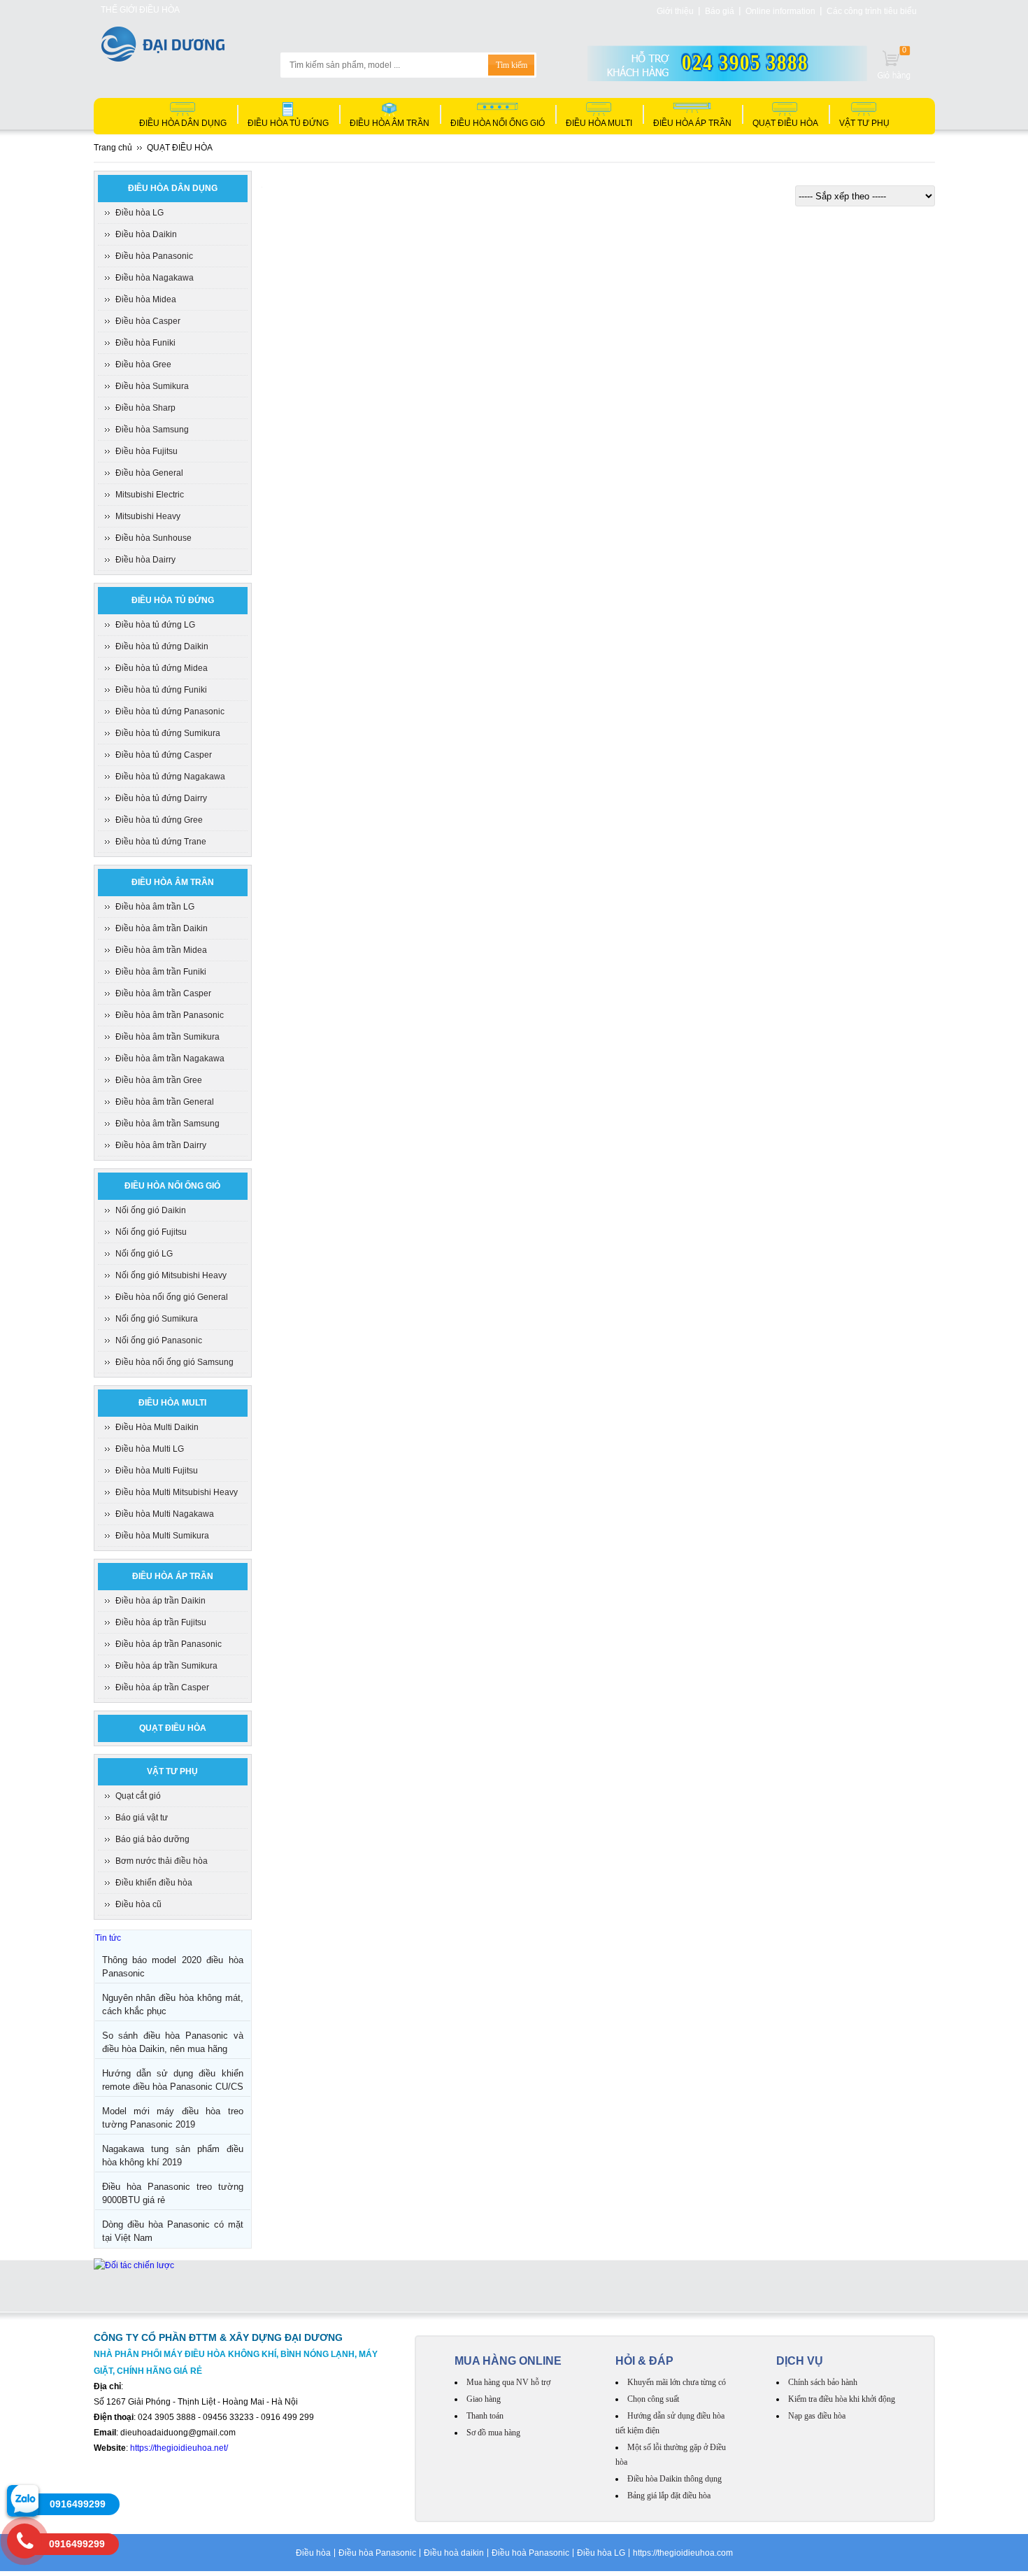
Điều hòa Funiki (145, 343)
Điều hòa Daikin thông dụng (674, 2479)
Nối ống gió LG (144, 1254)
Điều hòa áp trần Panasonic (169, 1644)
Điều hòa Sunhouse (154, 538)
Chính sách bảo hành (823, 2382)
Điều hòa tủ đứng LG (155, 625)
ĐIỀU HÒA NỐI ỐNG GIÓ (498, 123)
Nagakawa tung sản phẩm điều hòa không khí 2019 (173, 2156)
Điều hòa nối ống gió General (172, 1297)
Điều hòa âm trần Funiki (161, 972)
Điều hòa (313, 2553)
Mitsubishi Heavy (148, 516)
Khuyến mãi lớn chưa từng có (677, 2382)
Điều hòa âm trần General (165, 1102)
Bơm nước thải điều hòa (162, 1861)
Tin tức (108, 1938)
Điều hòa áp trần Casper (162, 1687)
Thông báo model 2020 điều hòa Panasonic (173, 1967)
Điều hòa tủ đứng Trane (161, 842)
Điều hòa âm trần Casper (163, 993)
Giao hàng (484, 2399)
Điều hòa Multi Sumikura (162, 1536)
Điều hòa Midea (146, 299)
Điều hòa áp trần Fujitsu (161, 1622)
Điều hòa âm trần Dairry (161, 1145)
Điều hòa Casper (148, 321)
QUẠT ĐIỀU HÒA (785, 123)
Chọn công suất (653, 2399)
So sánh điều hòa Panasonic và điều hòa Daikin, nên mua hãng (173, 2042)
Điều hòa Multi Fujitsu (157, 1471)
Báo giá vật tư (142, 1818)
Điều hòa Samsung (152, 430)
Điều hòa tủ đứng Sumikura (168, 733)
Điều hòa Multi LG (150, 1449)
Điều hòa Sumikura (152, 386)
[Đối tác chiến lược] (134, 2265)
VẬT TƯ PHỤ (864, 123)
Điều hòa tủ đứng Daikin (162, 646)
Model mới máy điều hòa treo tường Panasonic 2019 (173, 2118)
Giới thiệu (675, 11)
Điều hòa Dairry (145, 560)
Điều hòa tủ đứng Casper (164, 755)
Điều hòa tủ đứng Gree (159, 820)
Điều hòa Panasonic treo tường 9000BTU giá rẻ (173, 2193)
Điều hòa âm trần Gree (159, 1080)
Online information (780, 11)
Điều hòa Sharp (145, 408)
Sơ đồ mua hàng (493, 2433)
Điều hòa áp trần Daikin (160, 1601)
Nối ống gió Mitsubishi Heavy (171, 1275)
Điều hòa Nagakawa (155, 278)
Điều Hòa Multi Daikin (157, 1427)
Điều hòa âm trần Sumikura (167, 1037)
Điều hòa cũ (138, 1904)
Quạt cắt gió (138, 1796)
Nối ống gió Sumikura (157, 1319)
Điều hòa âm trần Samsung (167, 1124)
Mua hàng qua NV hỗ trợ (508, 2382)
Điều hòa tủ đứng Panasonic (170, 712)
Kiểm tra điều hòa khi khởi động (842, 2399)
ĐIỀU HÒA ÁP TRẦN (692, 123)
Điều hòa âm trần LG (155, 907)
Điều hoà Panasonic (530, 2553)
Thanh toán (485, 2416)
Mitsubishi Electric (150, 495)
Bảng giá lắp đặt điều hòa (669, 2496)
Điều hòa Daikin (146, 234)
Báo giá (720, 11)
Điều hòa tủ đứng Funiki (161, 690)
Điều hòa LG (140, 213)
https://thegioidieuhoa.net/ (179, 2448)
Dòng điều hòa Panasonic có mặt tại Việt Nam (173, 2231)
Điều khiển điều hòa (154, 1883)
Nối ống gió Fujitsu (151, 1232)
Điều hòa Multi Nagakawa (165, 1514)
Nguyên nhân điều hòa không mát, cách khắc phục (173, 2004)
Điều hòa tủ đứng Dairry (161, 798)
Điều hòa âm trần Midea (161, 950)
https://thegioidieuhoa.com (683, 2553)
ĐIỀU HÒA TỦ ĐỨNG (288, 123)
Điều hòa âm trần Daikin (162, 928)
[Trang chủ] (163, 58)
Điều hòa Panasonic (154, 256)
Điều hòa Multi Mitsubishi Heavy (177, 1492)
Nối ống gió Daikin (151, 1210)
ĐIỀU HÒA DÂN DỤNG (183, 123)
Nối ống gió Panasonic (159, 1340)
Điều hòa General (149, 473)
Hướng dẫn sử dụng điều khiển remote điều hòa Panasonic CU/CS (173, 2080)
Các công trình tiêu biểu (872, 11)
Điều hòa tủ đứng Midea (162, 668)
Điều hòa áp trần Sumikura (166, 1666)
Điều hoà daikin (454, 2553)
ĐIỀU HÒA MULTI (599, 123)
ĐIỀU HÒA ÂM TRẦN (390, 123)
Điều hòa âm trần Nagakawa (170, 1059)
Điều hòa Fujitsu (147, 451)
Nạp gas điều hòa (817, 2416)
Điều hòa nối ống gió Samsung (174, 1362)
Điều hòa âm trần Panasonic (170, 1015)
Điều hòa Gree (143, 365)
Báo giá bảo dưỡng (152, 1839)
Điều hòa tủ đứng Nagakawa (170, 777)
